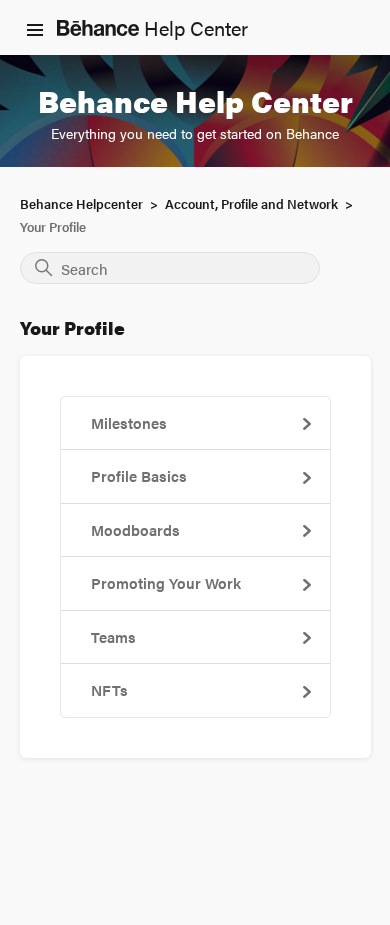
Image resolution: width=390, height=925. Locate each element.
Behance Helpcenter (81, 203)
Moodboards (135, 529)
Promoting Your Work (166, 582)
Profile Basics (139, 475)
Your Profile (53, 226)
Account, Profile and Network (251, 203)
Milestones (129, 422)
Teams (113, 636)
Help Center (193, 27)
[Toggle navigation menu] (35, 28)
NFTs (109, 689)
